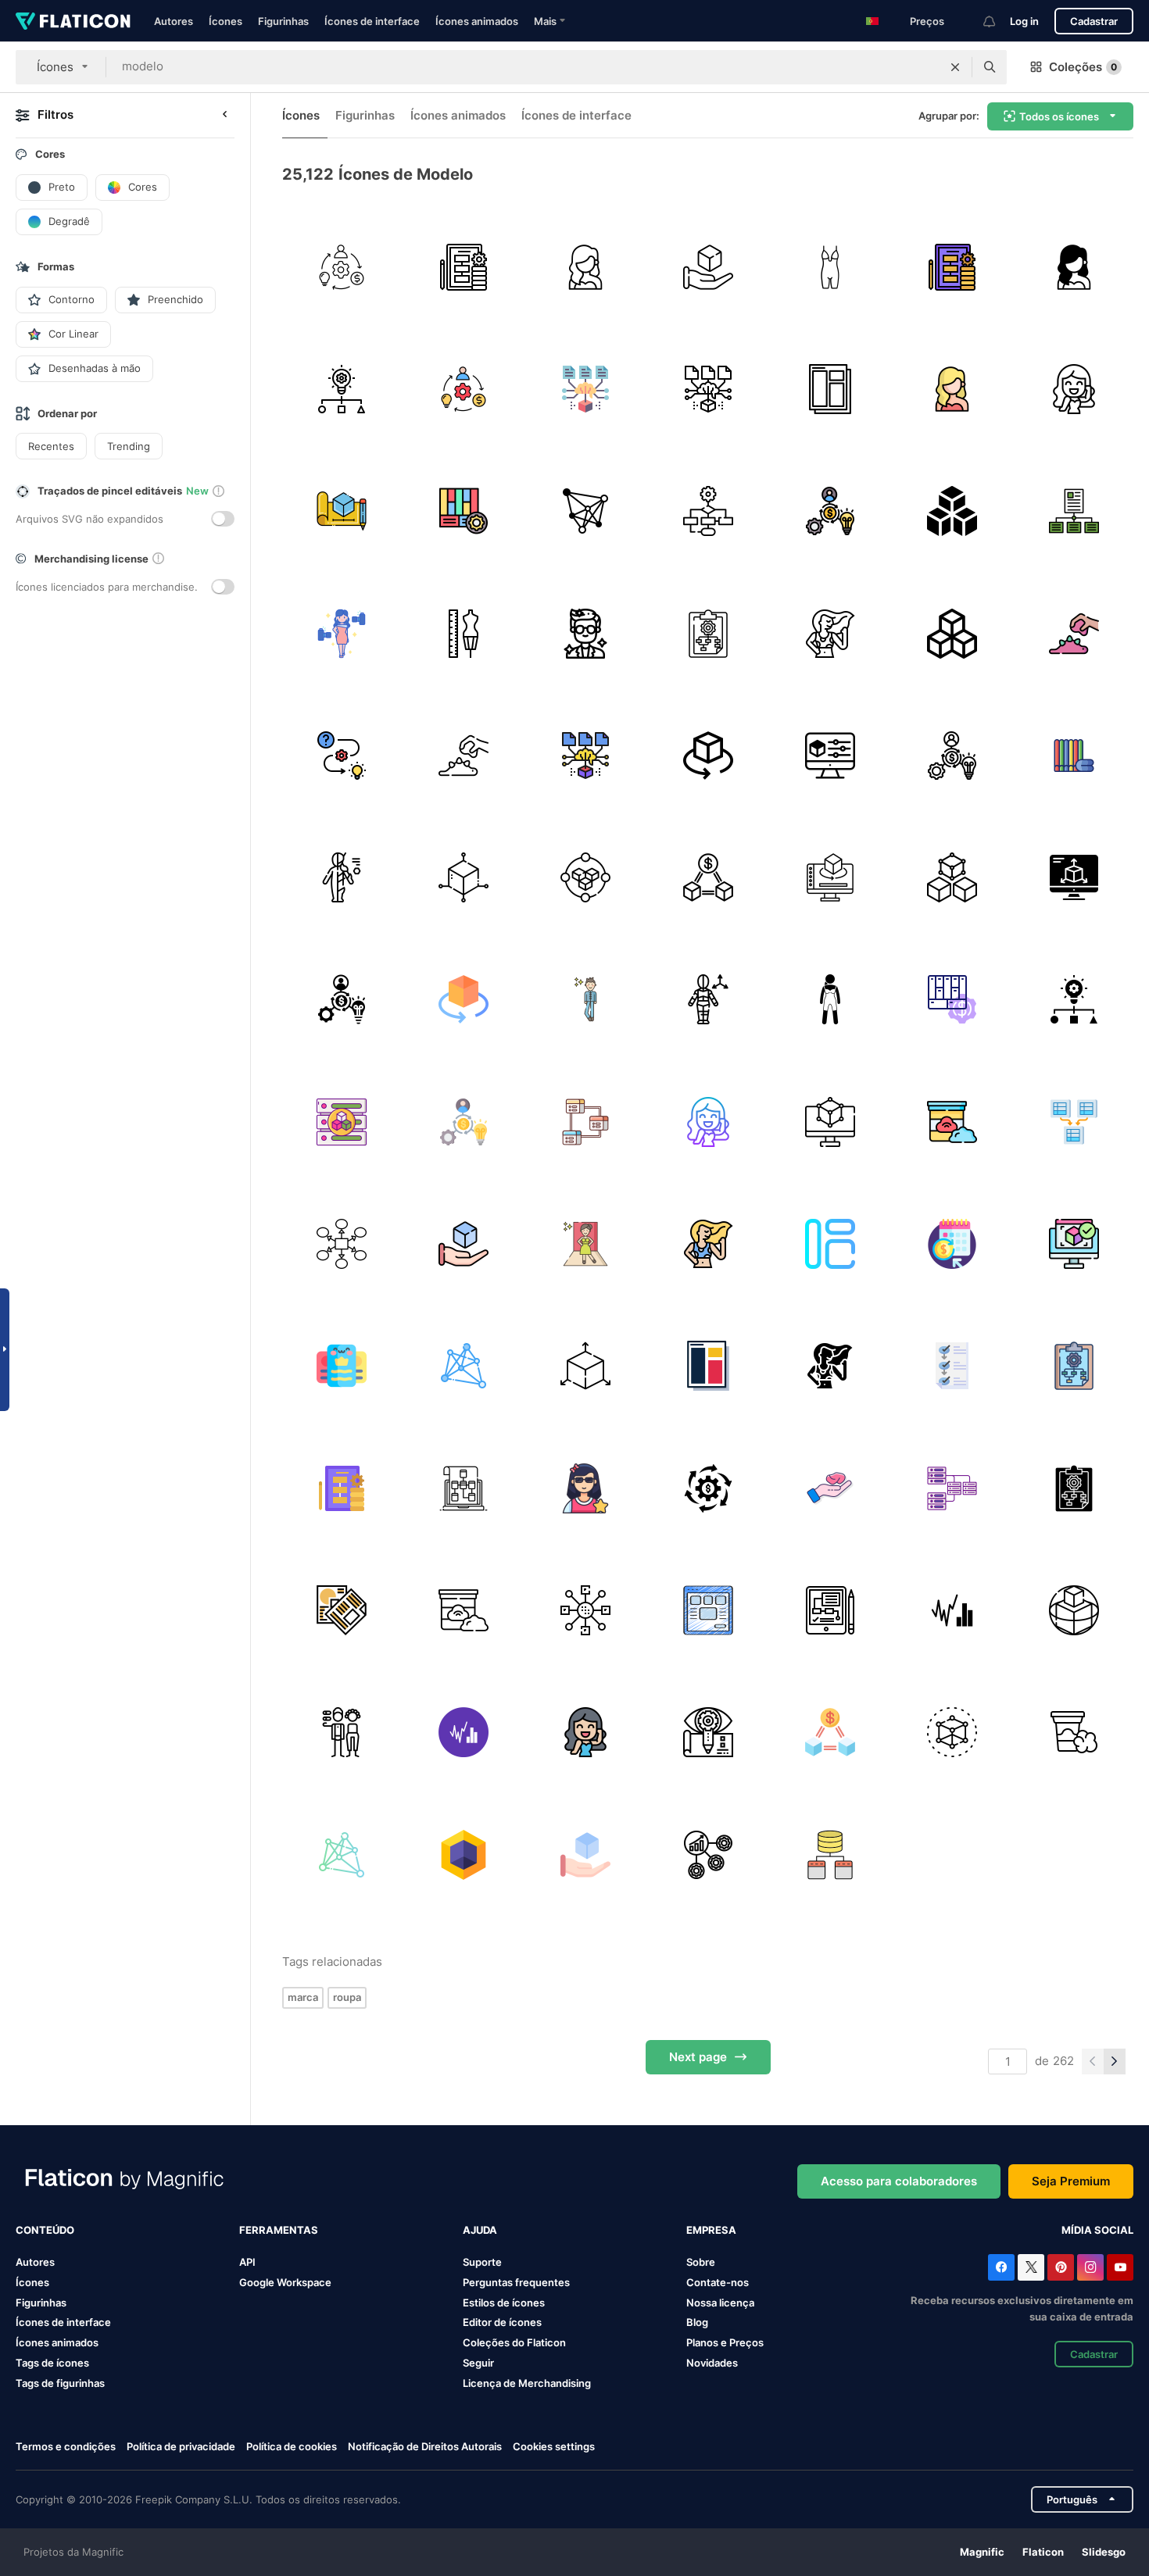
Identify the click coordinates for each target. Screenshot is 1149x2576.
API (247, 2262)
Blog (697, 2322)
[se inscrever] (341, 1366)
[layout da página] (708, 1610)
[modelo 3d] (708, 267)
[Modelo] (830, 389)
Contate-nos (718, 2282)
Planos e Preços (725, 2342)
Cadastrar (1094, 21)
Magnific (982, 2552)
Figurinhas (283, 21)
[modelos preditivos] (586, 389)
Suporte (482, 2262)
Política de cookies (292, 2446)
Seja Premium (1071, 2181)
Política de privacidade (181, 2446)
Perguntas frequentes (516, 2282)
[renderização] (1074, 1243)
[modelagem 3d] (830, 877)
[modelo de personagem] (341, 877)
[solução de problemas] (341, 755)
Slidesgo (1104, 2552)
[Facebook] (1001, 2267)
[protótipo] (708, 1733)
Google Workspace (285, 2282)
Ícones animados (477, 21)
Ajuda (480, 2230)
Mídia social (1097, 2230)
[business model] (463, 511)
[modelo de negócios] (341, 267)
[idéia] (341, 389)
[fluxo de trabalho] (708, 511)
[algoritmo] (586, 511)
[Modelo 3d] (1074, 1610)
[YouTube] (1120, 2267)
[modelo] (1074, 389)
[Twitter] (1031, 2267)
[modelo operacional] (708, 633)
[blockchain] (586, 877)
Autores (174, 21)
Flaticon (1043, 2552)
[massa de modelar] (1074, 633)
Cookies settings (554, 2447)
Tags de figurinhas (60, 2383)
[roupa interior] (830, 1000)
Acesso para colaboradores (899, 2181)
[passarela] (586, 1243)
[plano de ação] (341, 1243)
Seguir (478, 2363)
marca (303, 1997)
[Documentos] (341, 1610)
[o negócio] (830, 1610)
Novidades (712, 2363)
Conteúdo (45, 2230)
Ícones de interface (372, 21)
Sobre (701, 2262)
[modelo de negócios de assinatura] (952, 1243)
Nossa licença (720, 2303)
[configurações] (830, 755)
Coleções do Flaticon (514, 2342)
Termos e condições (66, 2446)
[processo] (952, 1366)
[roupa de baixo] (830, 267)
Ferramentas (279, 2230)
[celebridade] (586, 633)
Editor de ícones (502, 2322)
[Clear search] (955, 67)
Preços (927, 21)
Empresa (711, 2230)
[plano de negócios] (463, 267)
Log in (1024, 21)
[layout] (830, 1243)
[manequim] (463, 633)
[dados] (341, 1122)
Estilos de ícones (504, 2303)
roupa (347, 1997)
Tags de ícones (52, 2363)
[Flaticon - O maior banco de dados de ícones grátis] (73, 21)
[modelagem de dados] (1074, 511)
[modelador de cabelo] (341, 1733)
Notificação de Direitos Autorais (425, 2446)
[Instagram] (1090, 2267)
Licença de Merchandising (527, 2383)
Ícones (226, 21)
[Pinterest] (1061, 2267)
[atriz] (586, 267)
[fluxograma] (586, 1610)
